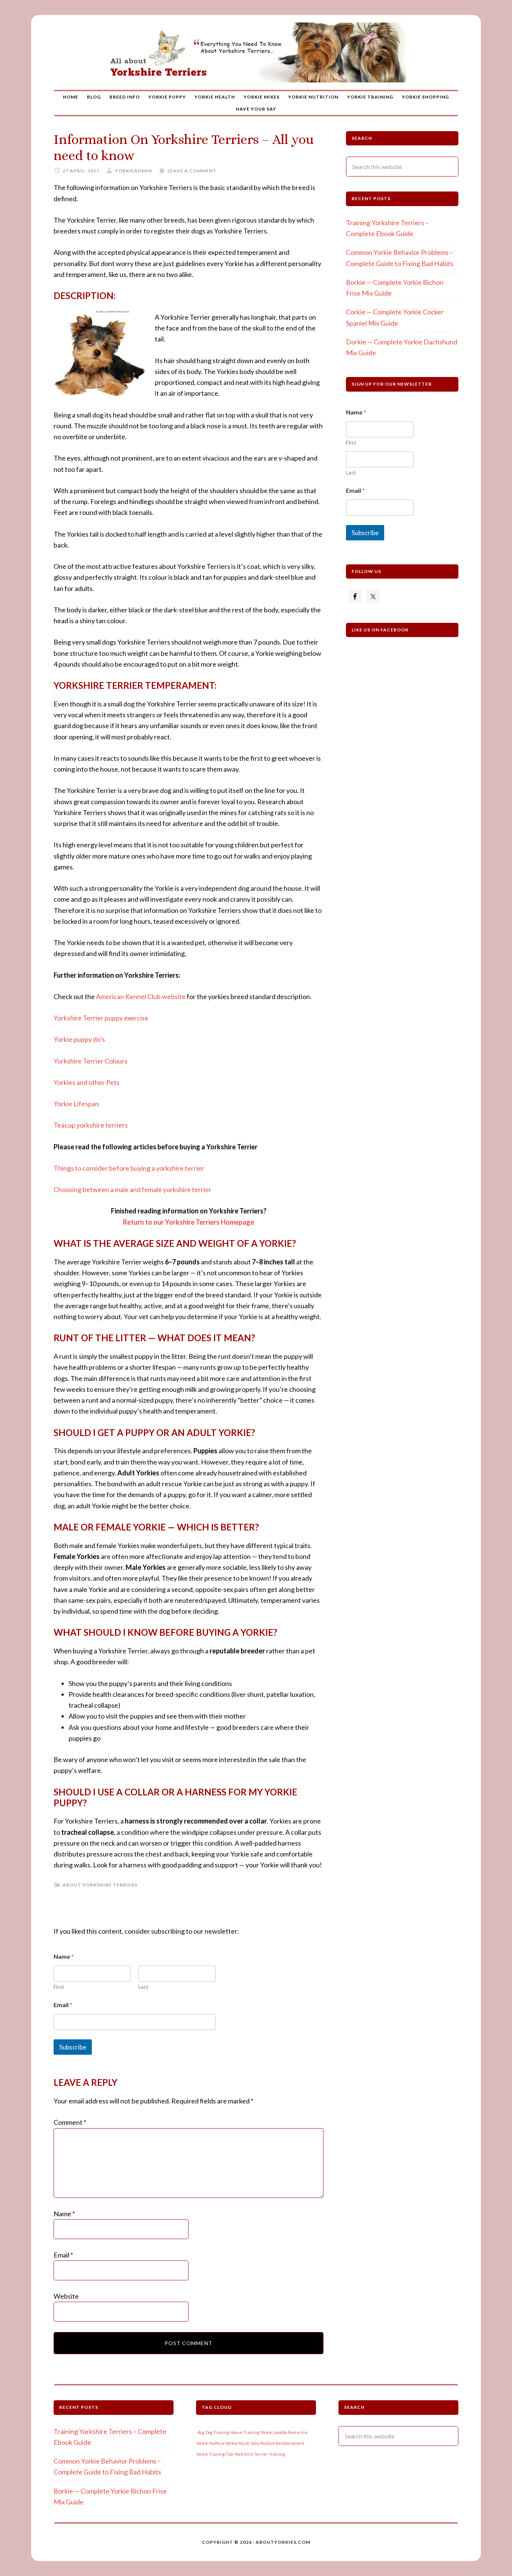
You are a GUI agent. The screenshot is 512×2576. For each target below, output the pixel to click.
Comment (70, 2122)
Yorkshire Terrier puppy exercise (101, 1018)
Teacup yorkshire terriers (91, 1125)
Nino (255, 2443)
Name (64, 2214)
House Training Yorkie (251, 2432)
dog (201, 2432)
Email (63, 2005)
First (59, 1987)
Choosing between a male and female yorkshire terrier (132, 1189)
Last (143, 1987)
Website (66, 2296)
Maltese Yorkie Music (229, 2443)
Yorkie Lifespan (76, 1104)
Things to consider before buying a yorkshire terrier (129, 1168)
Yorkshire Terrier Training (260, 2454)
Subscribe (73, 2047)
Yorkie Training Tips (215, 2454)
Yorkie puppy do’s (79, 1039)
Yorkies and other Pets (87, 1082)
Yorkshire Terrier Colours (91, 1061)
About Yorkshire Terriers (100, 1885)
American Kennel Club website (141, 996)
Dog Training (217, 2432)
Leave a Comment (192, 171)
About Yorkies (256, 52)
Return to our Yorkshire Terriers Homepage (189, 1222)
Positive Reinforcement (282, 2443)
